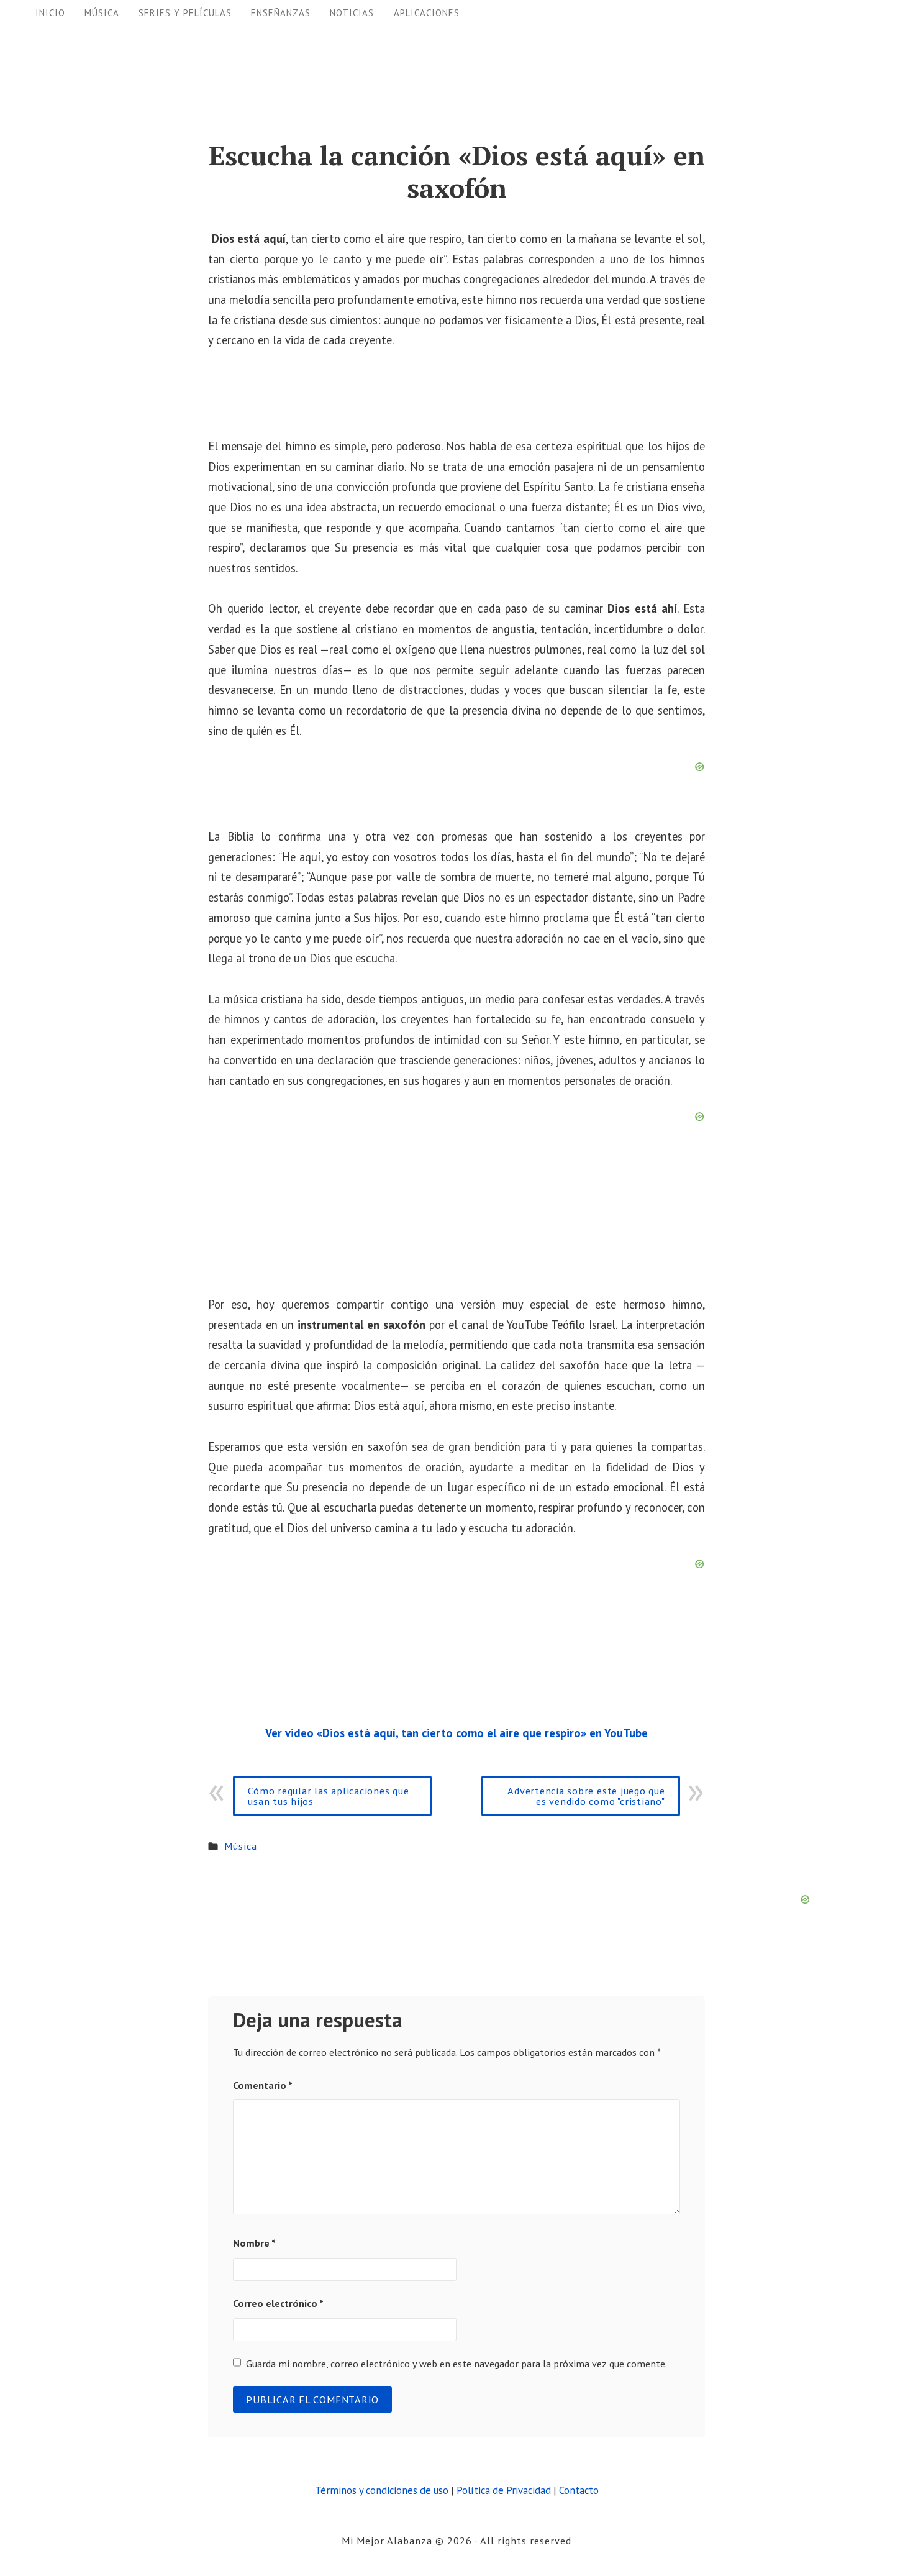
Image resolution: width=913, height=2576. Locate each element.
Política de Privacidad (504, 2490)
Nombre (254, 2243)
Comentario (263, 2085)
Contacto (579, 2490)
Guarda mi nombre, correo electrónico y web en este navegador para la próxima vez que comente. (457, 2363)
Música (102, 13)
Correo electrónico (278, 2303)
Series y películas (185, 13)
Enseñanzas (281, 13)
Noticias (352, 13)
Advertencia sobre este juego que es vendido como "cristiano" (586, 1795)
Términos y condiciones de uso (382, 2490)
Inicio (50, 13)
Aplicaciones (427, 13)
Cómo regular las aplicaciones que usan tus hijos (328, 1795)
